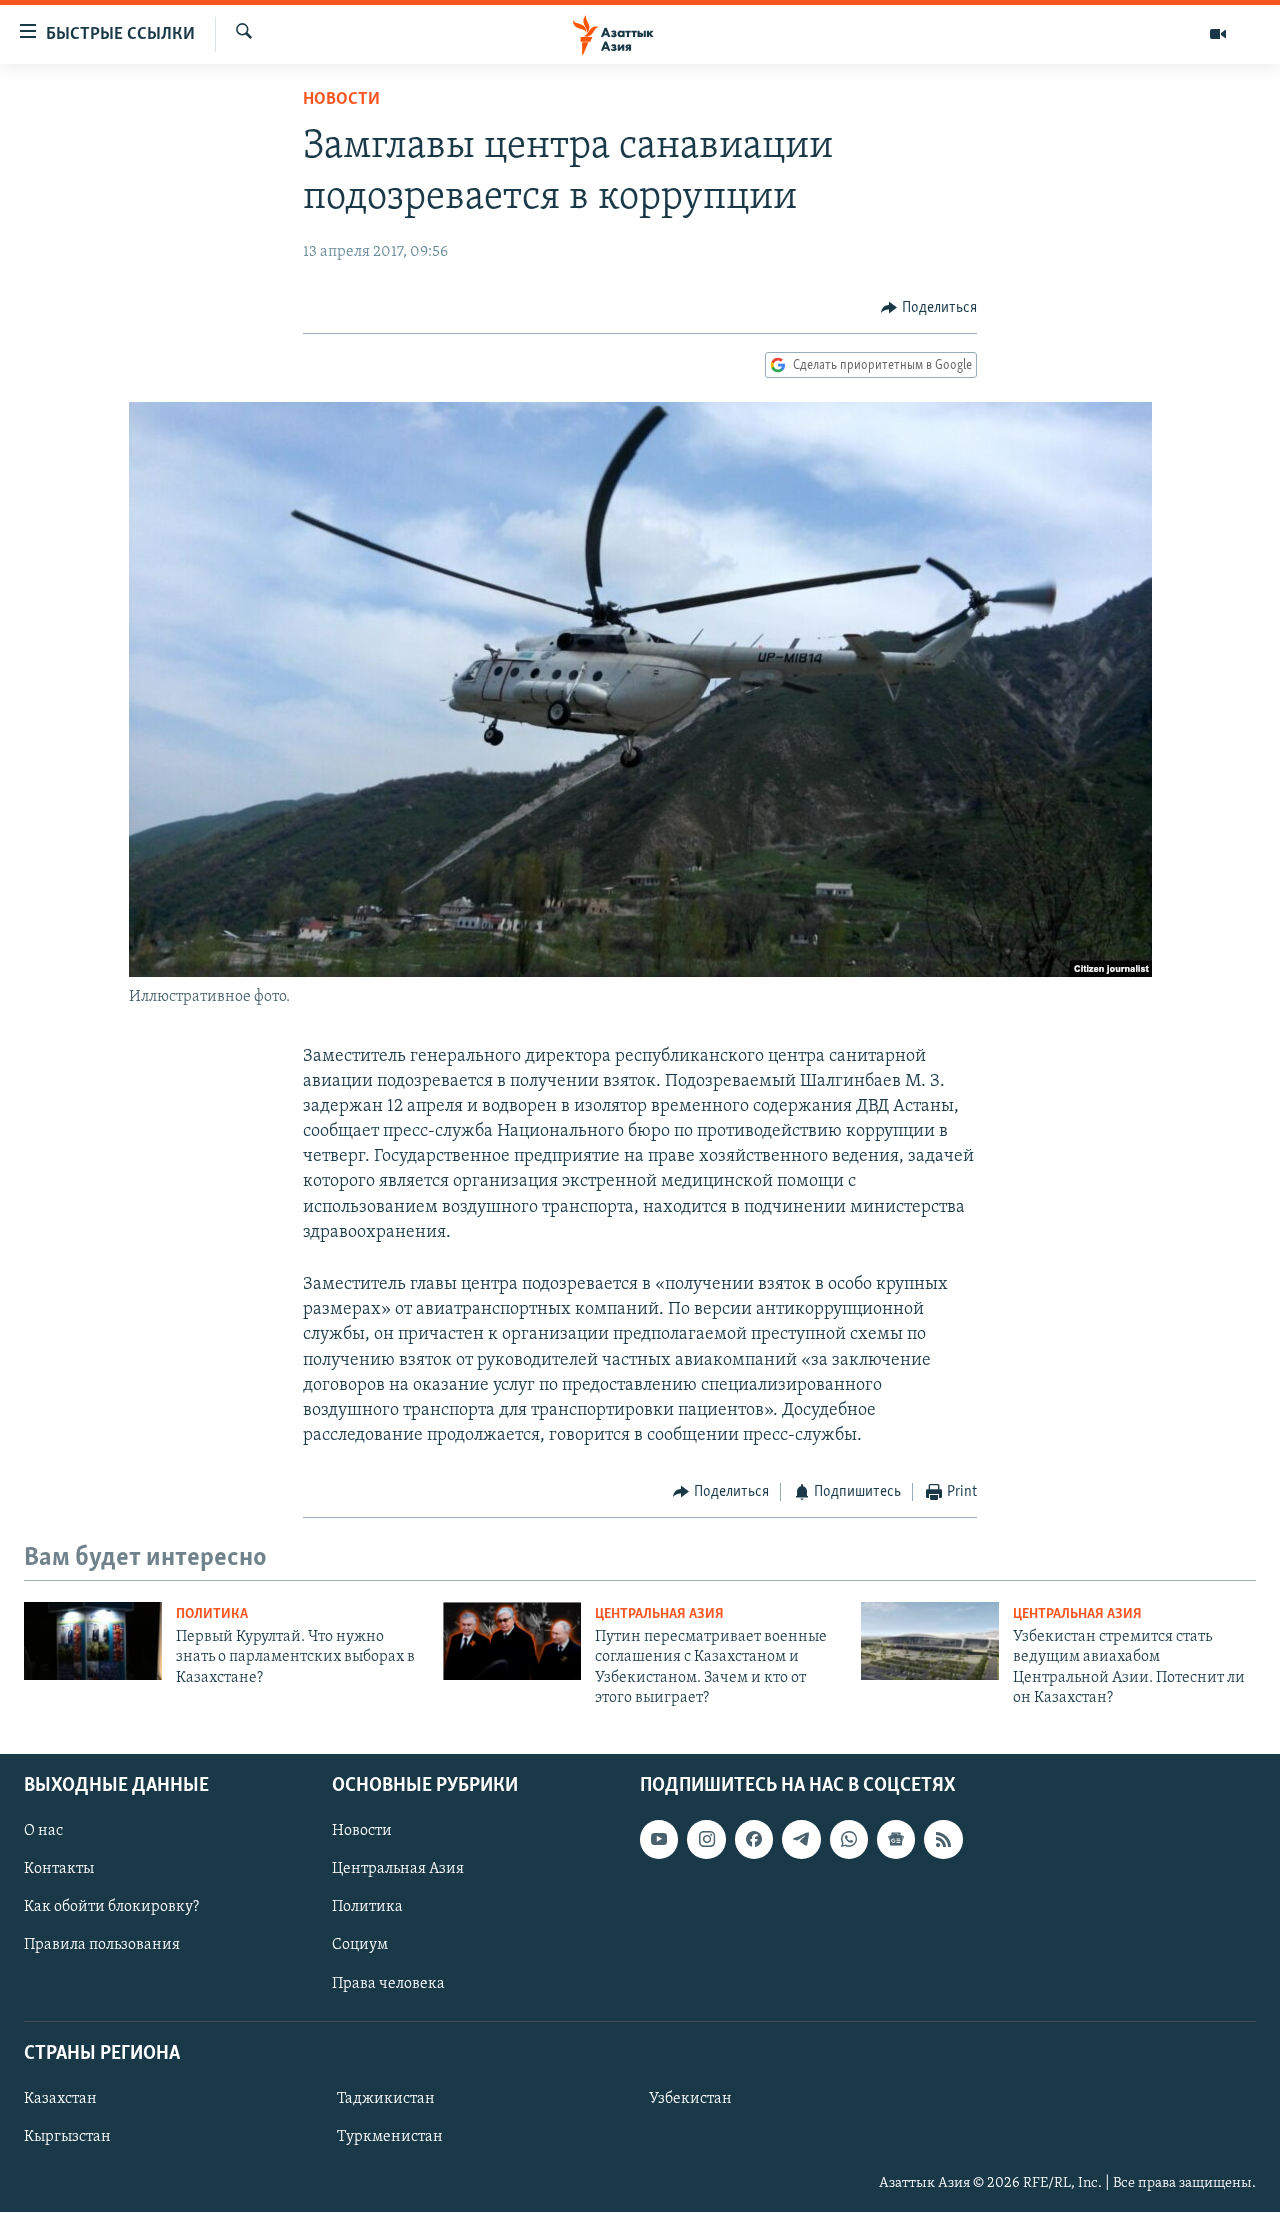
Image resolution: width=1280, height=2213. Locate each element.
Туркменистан (390, 2137)
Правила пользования (102, 1946)
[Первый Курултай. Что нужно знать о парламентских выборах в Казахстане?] (93, 1641)
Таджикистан (386, 2099)
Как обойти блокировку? (111, 1908)
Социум (360, 1946)
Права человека (388, 1984)
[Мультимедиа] (1218, 34)
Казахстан (60, 2099)
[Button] (929, 308)
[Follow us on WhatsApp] (849, 1840)
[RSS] (943, 1840)
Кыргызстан (67, 2137)
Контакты (59, 1870)
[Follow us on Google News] (896, 1840)
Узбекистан (690, 2099)
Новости (341, 100)
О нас (43, 1832)
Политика (212, 1614)
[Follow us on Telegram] (801, 1840)
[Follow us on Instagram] (706, 1840)
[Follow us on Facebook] (754, 1840)
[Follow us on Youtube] (659, 1840)
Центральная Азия (659, 1614)
